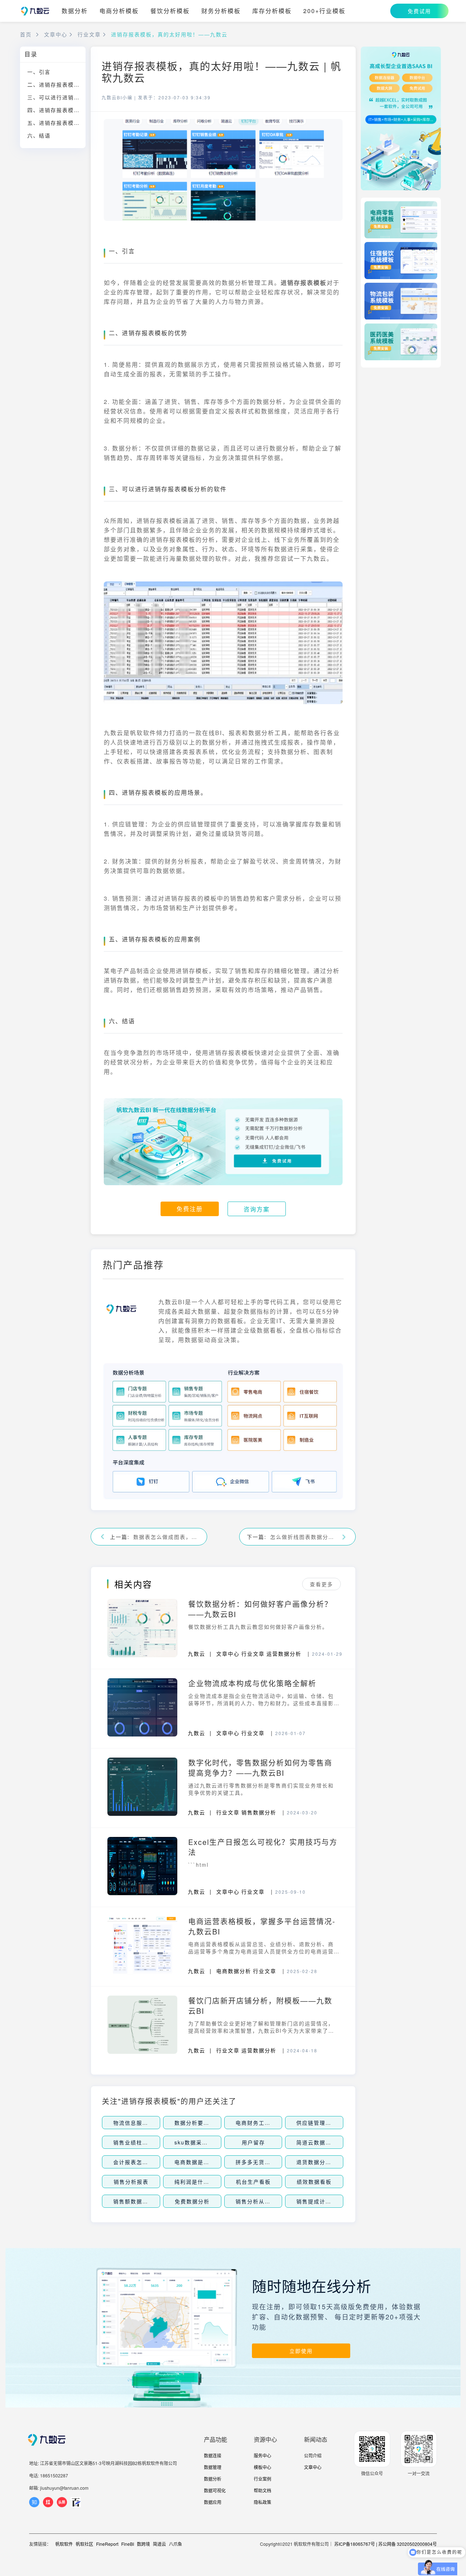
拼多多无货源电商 (259, 2162)
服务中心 (262, 2455)
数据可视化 (215, 2490)
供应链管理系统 (317, 2123)
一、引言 (39, 72)
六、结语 (39, 135)
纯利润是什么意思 (198, 2182)
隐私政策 (262, 2502)
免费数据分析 (192, 2201)
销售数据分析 (259, 1812)
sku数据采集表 (194, 2142)
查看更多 (321, 1584)
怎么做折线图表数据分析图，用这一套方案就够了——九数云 (303, 1537)
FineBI (128, 2544)
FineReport (107, 2544)
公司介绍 (313, 2455)
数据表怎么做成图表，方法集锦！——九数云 (166, 1537)
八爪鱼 (175, 2544)
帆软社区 (84, 2544)
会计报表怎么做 (134, 2162)
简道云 (159, 2544)
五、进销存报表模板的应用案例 (56, 123)
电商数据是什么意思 (201, 2162)
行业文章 (89, 34)
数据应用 (213, 2502)
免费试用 (419, 11)
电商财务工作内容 (259, 2123)
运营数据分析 (284, 1654)
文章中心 (56, 34)
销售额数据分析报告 (139, 2201)
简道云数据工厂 (317, 2142)
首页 (26, 34)
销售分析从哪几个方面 (265, 2201)
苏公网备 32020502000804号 (408, 2544)
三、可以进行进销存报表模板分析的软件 (56, 97)
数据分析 (75, 11)
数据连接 (213, 2455)
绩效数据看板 (314, 2182)
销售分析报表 (131, 2182)
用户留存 (253, 2142)
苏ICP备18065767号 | (356, 2544)
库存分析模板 (272, 11)
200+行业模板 (324, 11)
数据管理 (213, 2467)
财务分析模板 (221, 11)
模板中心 (262, 2467)
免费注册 (190, 1209)
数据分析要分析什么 (201, 2123)
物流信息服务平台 (137, 2123)
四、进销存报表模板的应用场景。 (56, 110)
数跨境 (143, 2544)
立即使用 (301, 2351)
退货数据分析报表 (320, 2162)
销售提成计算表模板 (323, 2201)
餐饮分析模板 (170, 11)
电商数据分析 (234, 1971)
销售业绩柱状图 (134, 2142)
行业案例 (262, 2479)
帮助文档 (262, 2490)
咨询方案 (257, 1209)
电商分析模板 (119, 11)
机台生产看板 (253, 2182)
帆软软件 (64, 2544)
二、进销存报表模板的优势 (56, 84)
